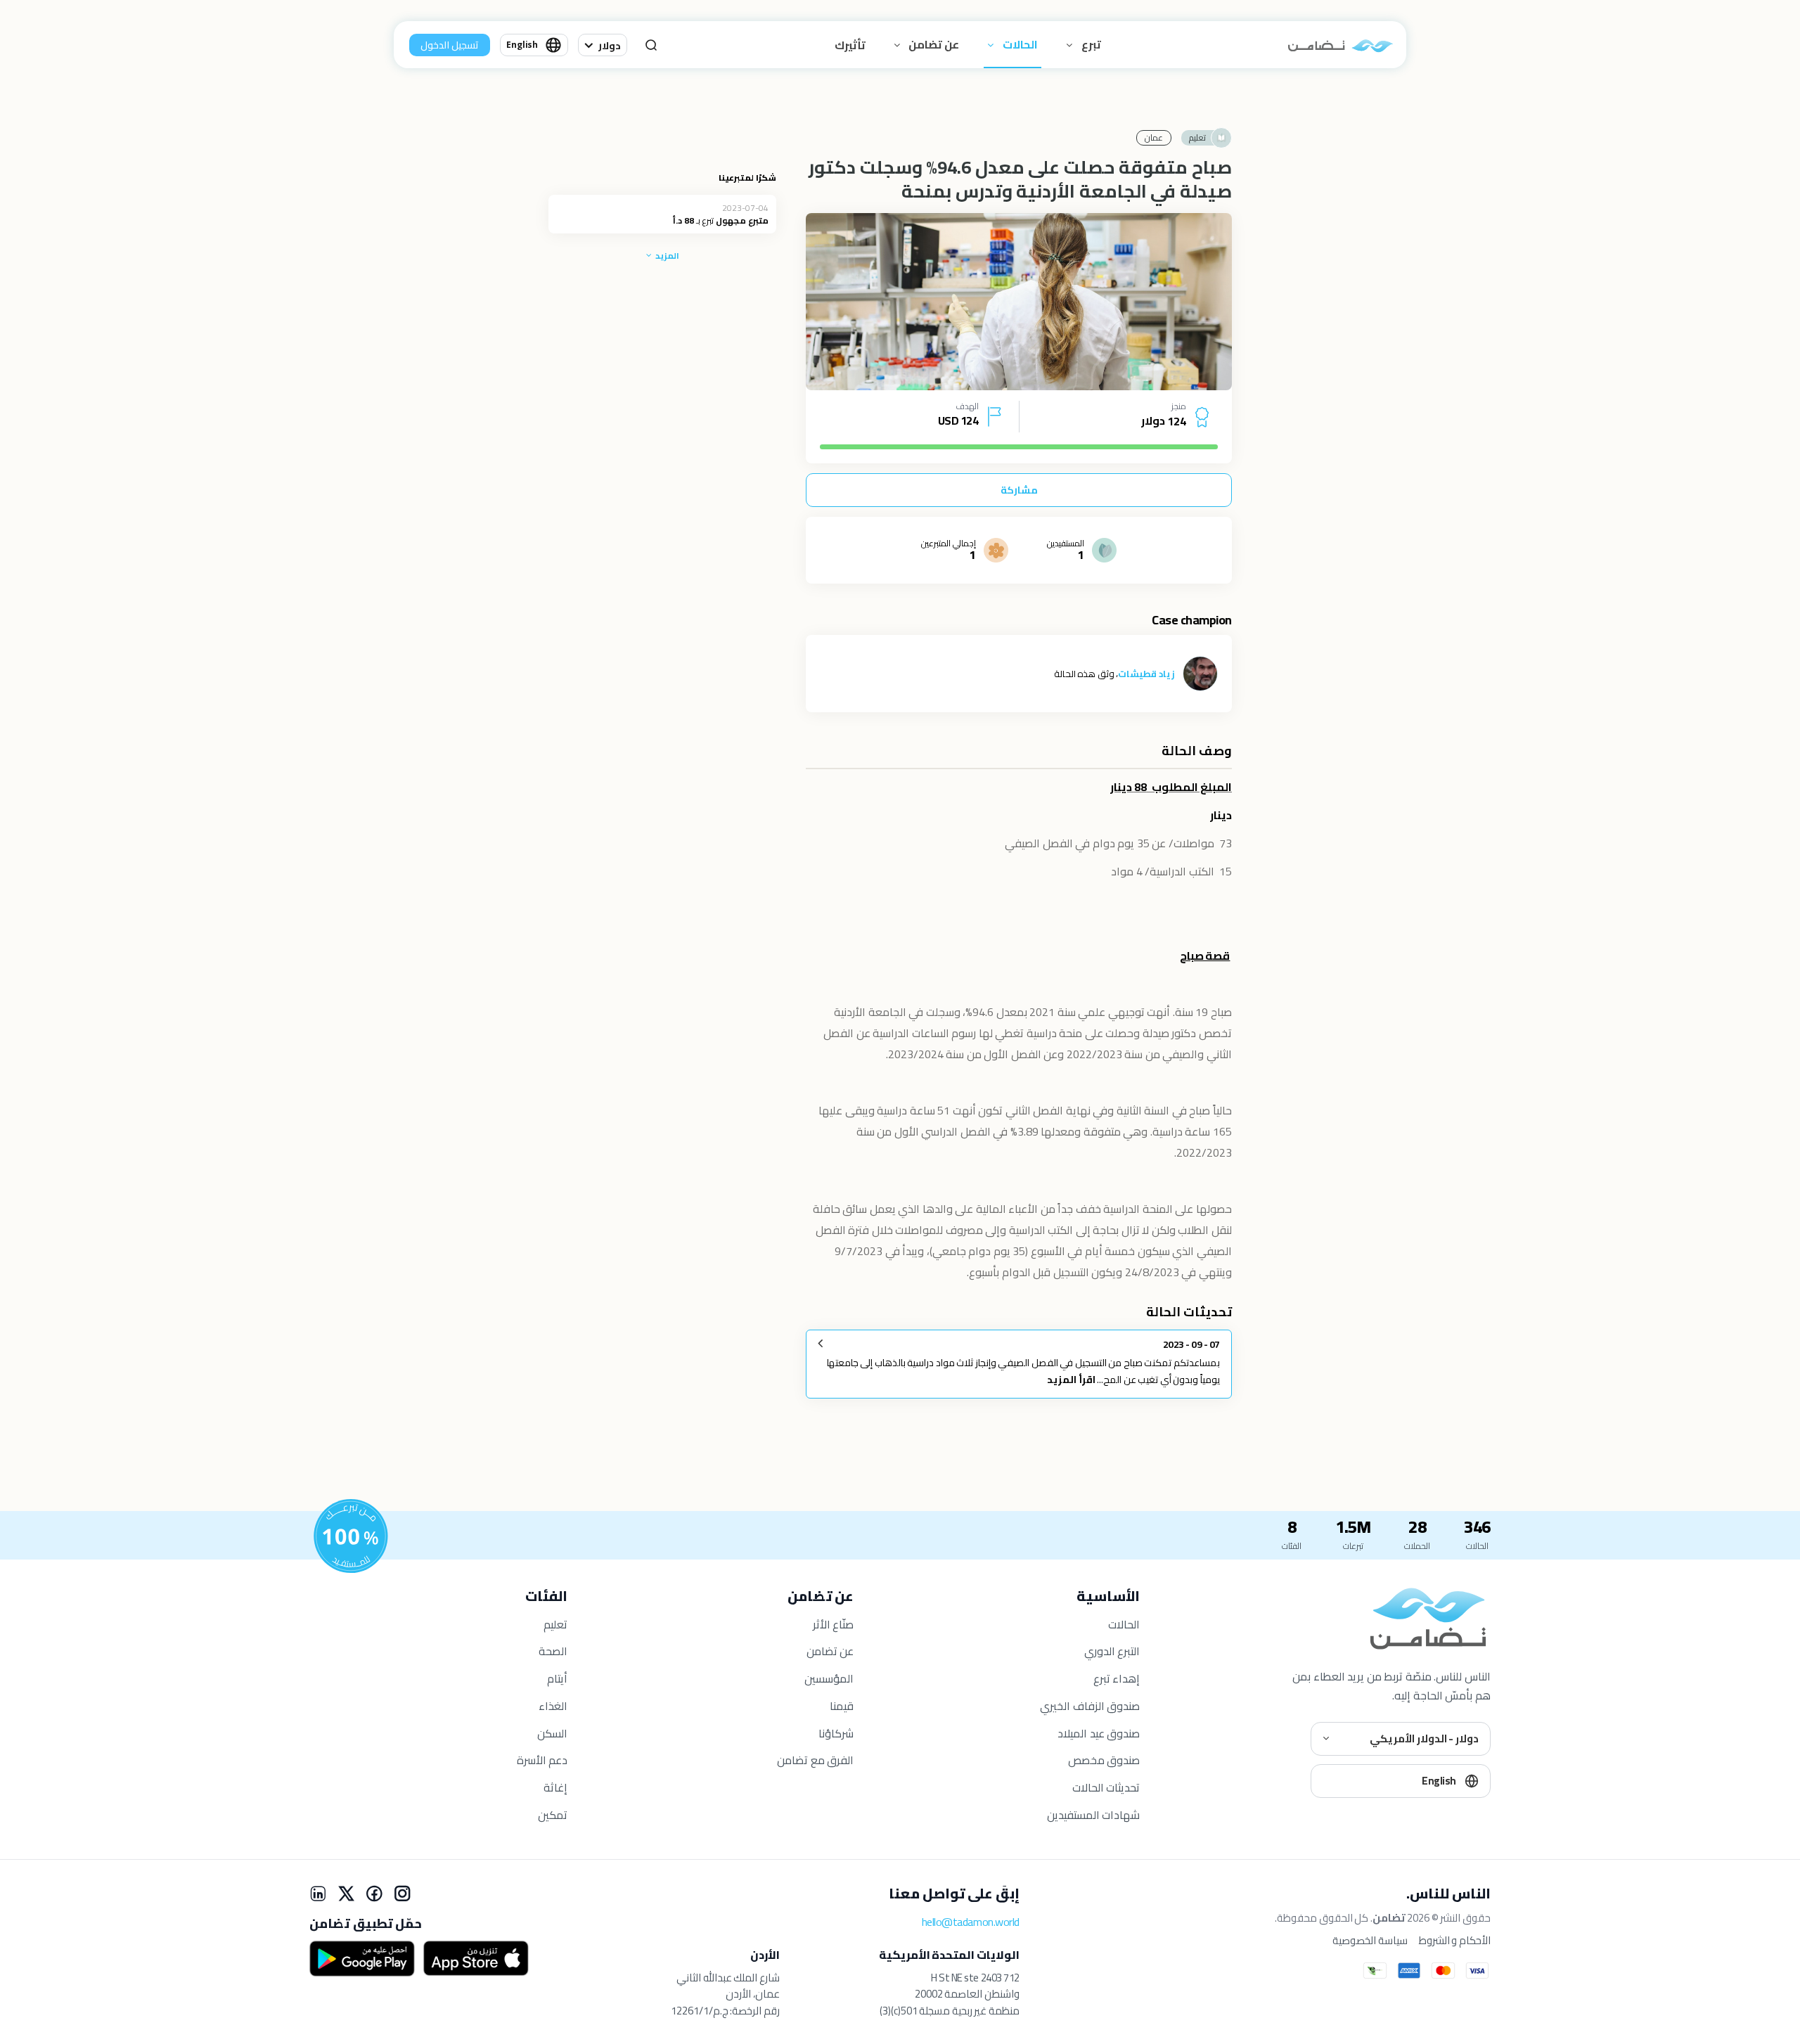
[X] (346, 1894)
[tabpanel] (1019, 302)
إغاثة (555, 1787)
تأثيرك (850, 45)
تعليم (555, 1624)
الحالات (1019, 44)
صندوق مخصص (1104, 1760)
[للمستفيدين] (351, 1536)
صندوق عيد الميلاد (1099, 1733)
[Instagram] (402, 1894)
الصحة (553, 1651)
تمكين (553, 1815)
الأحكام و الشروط (1455, 1941)
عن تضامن (933, 44)
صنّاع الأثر (834, 1624)
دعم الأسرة (542, 1760)
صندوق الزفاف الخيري (1090, 1706)
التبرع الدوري (1112, 1651)
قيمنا (842, 1706)
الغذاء (553, 1706)
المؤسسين (829, 1678)
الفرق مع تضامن (815, 1760)
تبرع (1090, 44)
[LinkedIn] (318, 1894)
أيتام (557, 1678)
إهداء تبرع (1117, 1678)
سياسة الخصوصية (1370, 1941)
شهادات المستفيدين (1094, 1815)
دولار (610, 46)
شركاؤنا (836, 1733)
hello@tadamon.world (971, 1922)
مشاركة (1019, 490)
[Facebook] (374, 1894)
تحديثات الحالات (1106, 1787)
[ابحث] (651, 45)
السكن (552, 1733)
